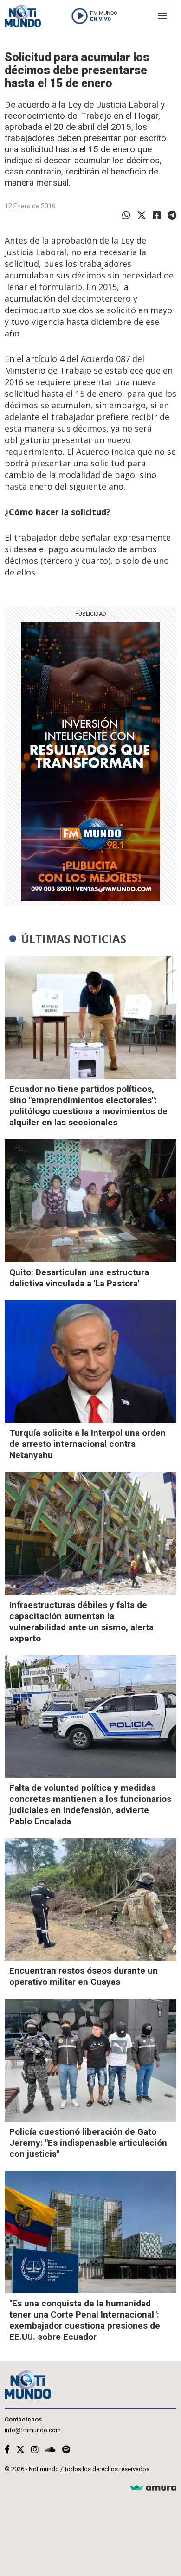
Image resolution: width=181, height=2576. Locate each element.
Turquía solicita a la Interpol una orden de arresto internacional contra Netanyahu (87, 1444)
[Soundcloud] (50, 2450)
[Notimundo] (23, 16)
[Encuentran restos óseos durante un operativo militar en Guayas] (90, 1899)
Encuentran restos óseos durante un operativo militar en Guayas (84, 1976)
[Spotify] (66, 2450)
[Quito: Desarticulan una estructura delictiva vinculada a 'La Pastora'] (90, 1201)
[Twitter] (142, 215)
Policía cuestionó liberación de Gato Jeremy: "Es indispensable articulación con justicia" (88, 2143)
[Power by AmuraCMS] (153, 2488)
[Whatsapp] (126, 215)
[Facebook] (157, 215)
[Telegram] (172, 215)
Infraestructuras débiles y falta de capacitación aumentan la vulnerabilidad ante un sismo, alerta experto (81, 1622)
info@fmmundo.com (33, 2430)
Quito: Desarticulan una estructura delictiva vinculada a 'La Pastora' (79, 1278)
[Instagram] (35, 2450)
